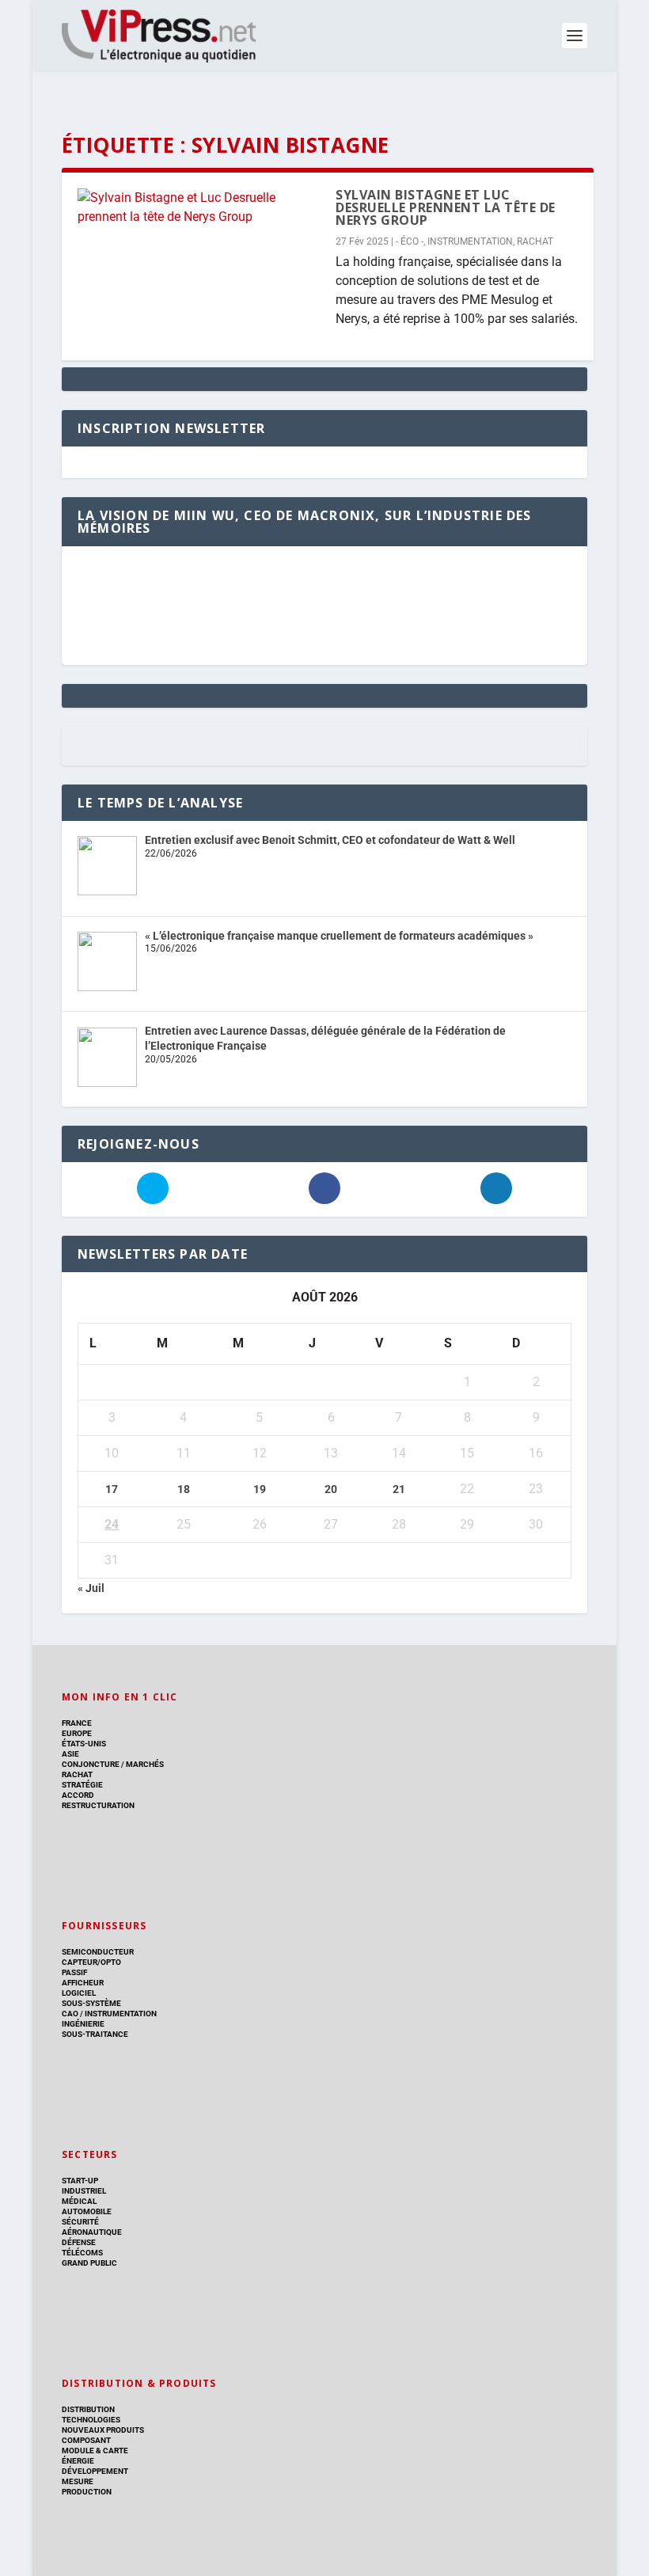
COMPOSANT (86, 2440)
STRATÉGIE (82, 1785)
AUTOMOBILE (87, 2211)
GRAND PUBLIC (89, 2263)
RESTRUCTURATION (98, 1805)
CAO (70, 2014)
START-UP (80, 2181)
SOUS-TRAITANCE (95, 2034)
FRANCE (77, 1723)
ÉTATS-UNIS (84, 1744)
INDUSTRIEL (84, 2191)
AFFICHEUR (83, 1983)
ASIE (70, 1754)
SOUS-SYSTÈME (91, 2003)
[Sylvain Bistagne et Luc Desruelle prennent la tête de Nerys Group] (199, 207)
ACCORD (78, 1795)
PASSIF (74, 1972)
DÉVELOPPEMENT (95, 2471)
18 (184, 1489)
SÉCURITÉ (80, 2222)
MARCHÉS (145, 1764)
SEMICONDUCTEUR (98, 1952)
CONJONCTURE (91, 1764)
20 (331, 1489)
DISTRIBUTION (88, 2409)
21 (399, 1489)
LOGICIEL (79, 1993)
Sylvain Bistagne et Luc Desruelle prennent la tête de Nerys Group (446, 207)
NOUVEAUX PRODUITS (103, 2430)
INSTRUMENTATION (470, 241)
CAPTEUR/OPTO (91, 1962)
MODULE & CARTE (95, 2451)
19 (260, 1489)
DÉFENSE (79, 2242)
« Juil (91, 1588)
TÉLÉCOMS (82, 2253)
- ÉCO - (410, 241)
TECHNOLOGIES (91, 2420)
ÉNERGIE (78, 2461)
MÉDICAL (79, 2201)
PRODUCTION (87, 2492)
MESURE (78, 2481)
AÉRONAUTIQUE (92, 2232)
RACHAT (535, 241)
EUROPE (77, 1733)
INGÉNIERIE (83, 2024)
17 (112, 1489)
